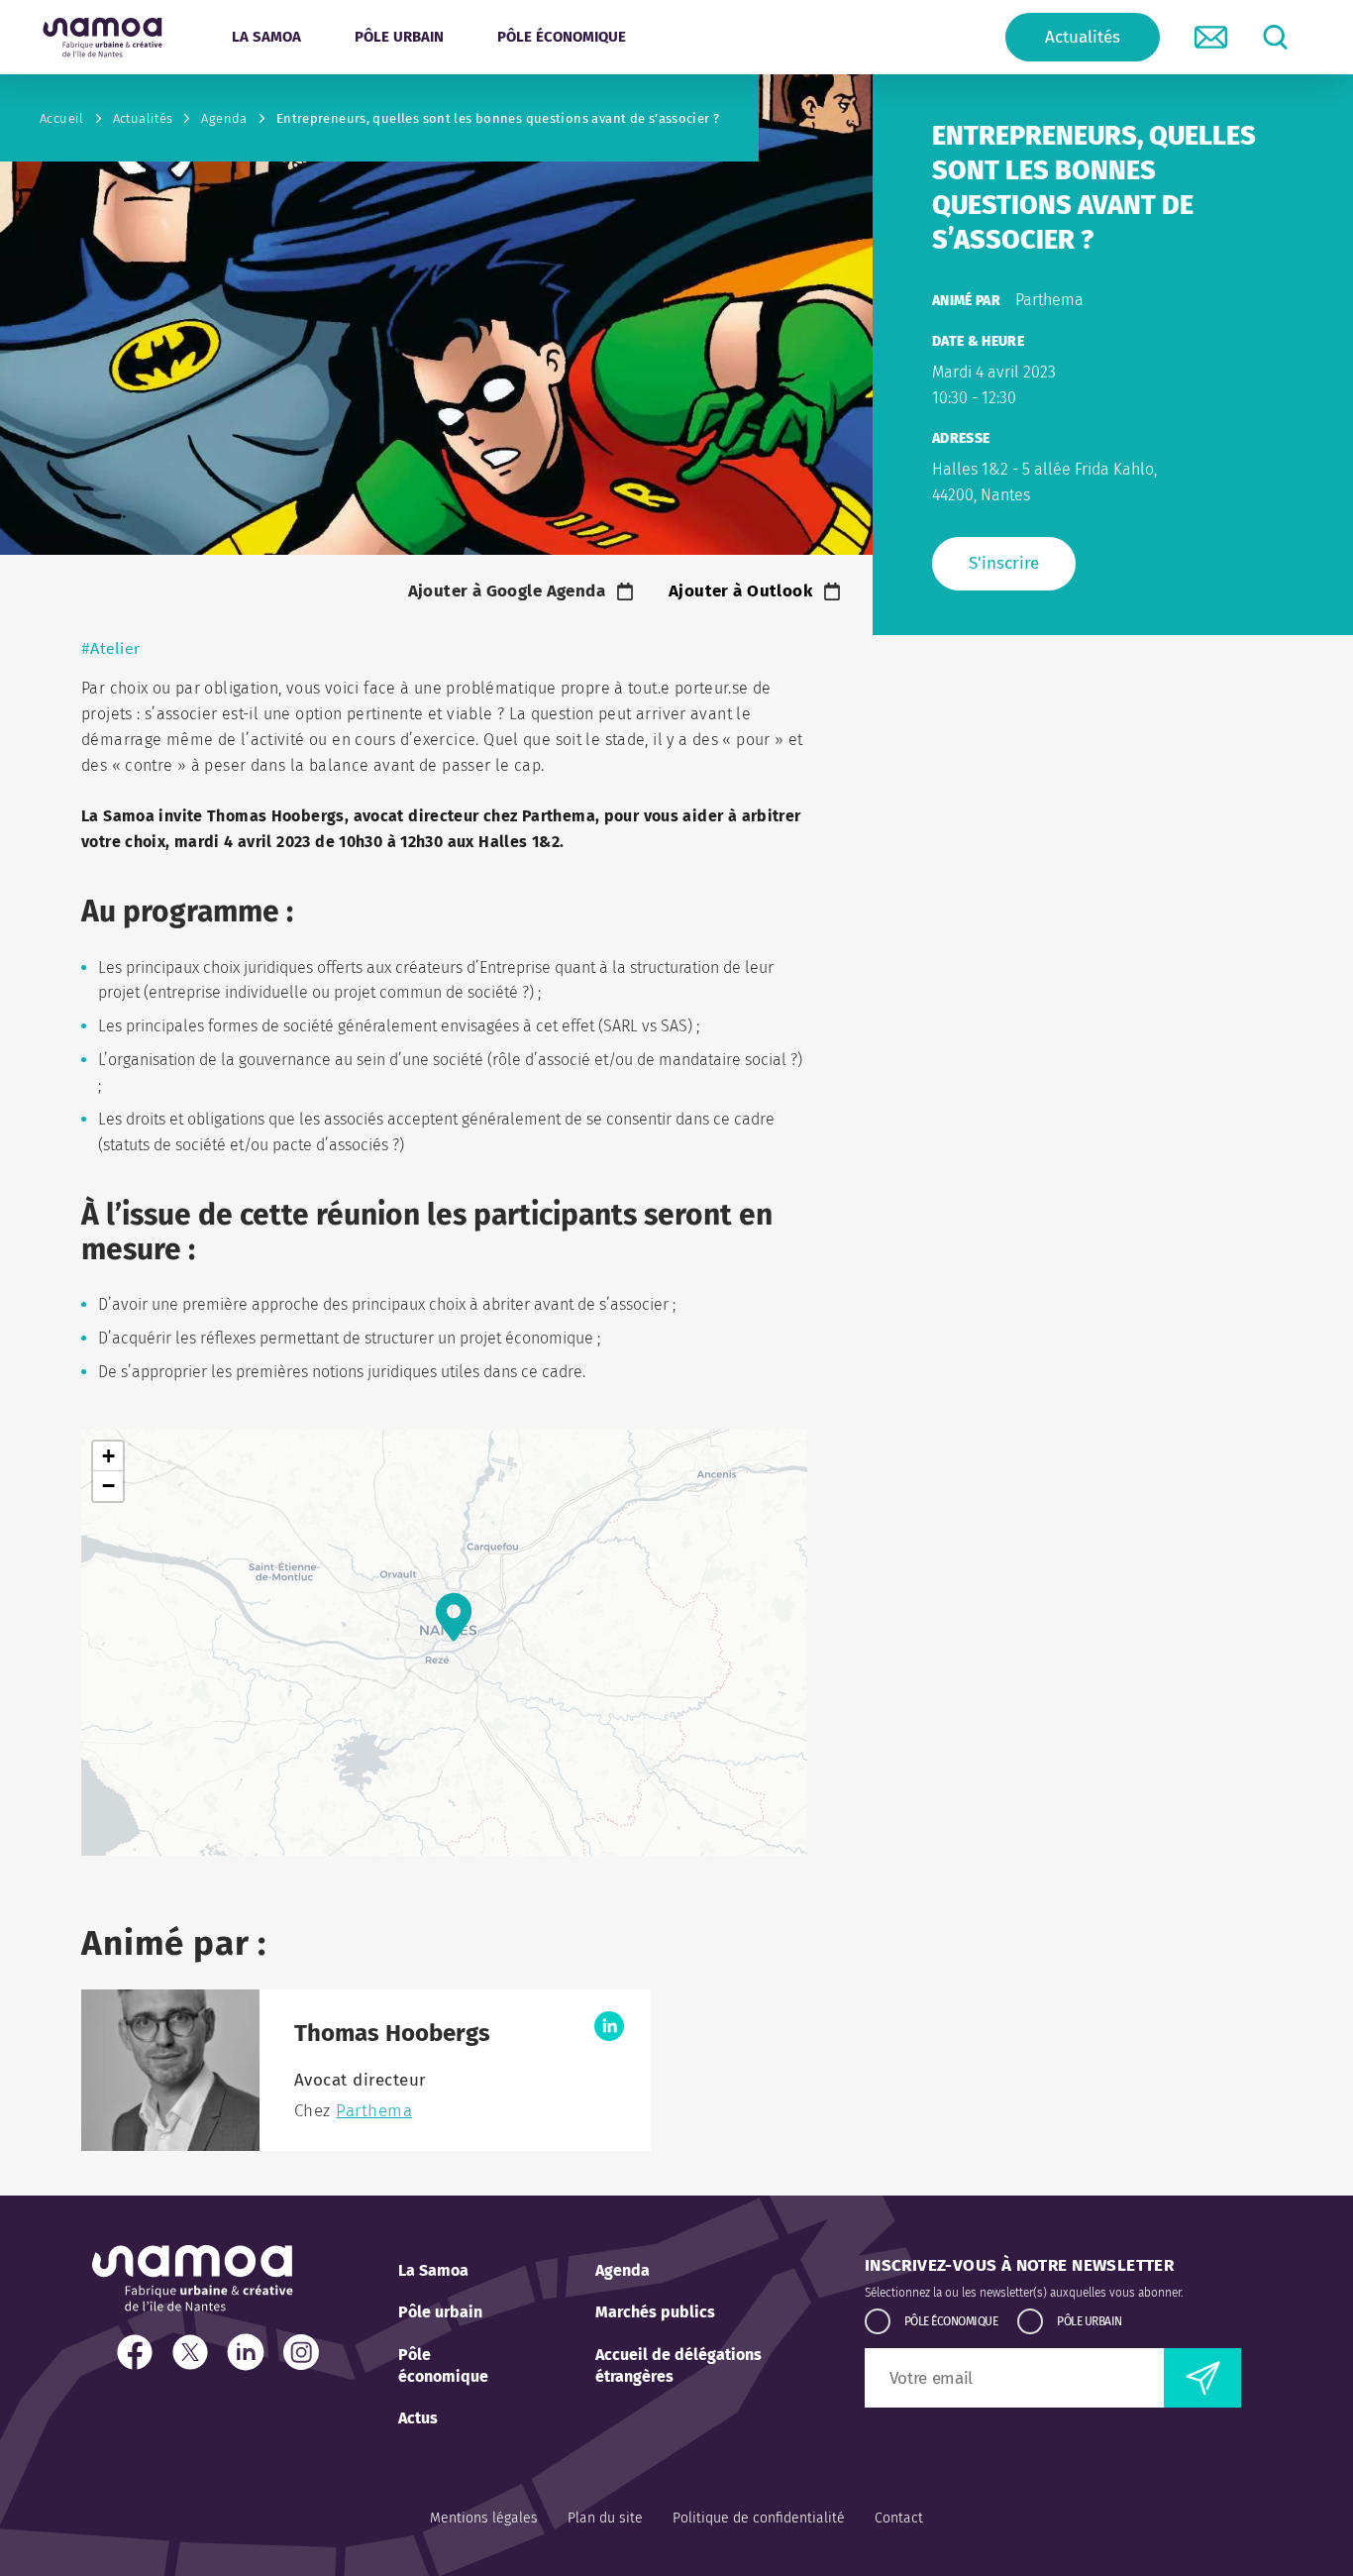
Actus (418, 2418)
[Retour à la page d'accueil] (193, 2306)
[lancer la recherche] (1275, 37)
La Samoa (433, 2270)
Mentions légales (484, 2518)
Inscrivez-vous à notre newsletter (1020, 2265)
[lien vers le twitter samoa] (195, 2355)
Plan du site (605, 2518)
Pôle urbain (440, 2312)
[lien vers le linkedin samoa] (251, 2355)
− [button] (108, 1486)
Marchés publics (655, 2312)
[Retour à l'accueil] (103, 38)
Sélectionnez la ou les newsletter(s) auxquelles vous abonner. (1024, 2293)
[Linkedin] (609, 2026)
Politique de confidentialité (759, 2518)
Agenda (224, 118)
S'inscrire (1004, 563)
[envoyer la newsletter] (1202, 2378)
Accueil (62, 118)
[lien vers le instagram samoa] (306, 2355)
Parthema (374, 2111)
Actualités (1083, 37)
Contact (899, 2518)
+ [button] (108, 1456)
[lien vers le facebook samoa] (140, 2355)
